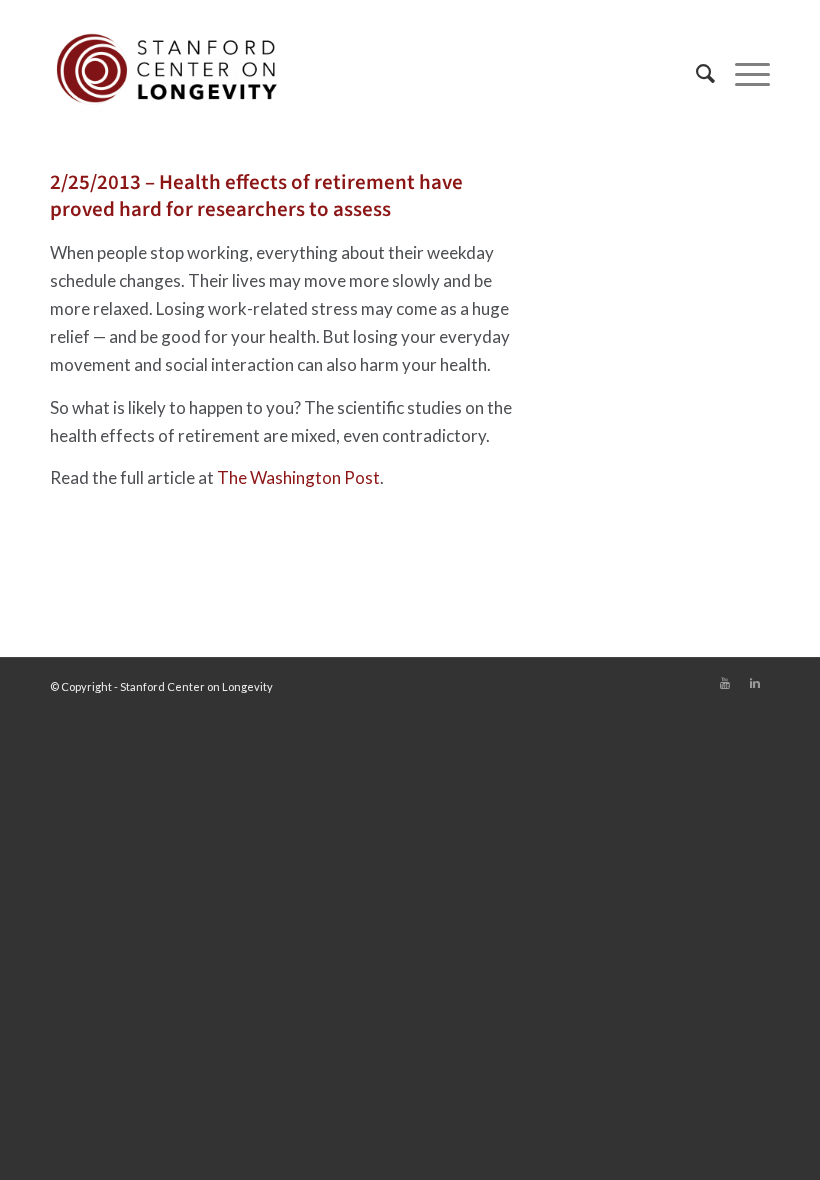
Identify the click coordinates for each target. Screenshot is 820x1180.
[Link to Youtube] (725, 683)
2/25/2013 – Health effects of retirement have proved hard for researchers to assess (256, 195)
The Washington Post (298, 477)
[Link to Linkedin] (755, 683)
